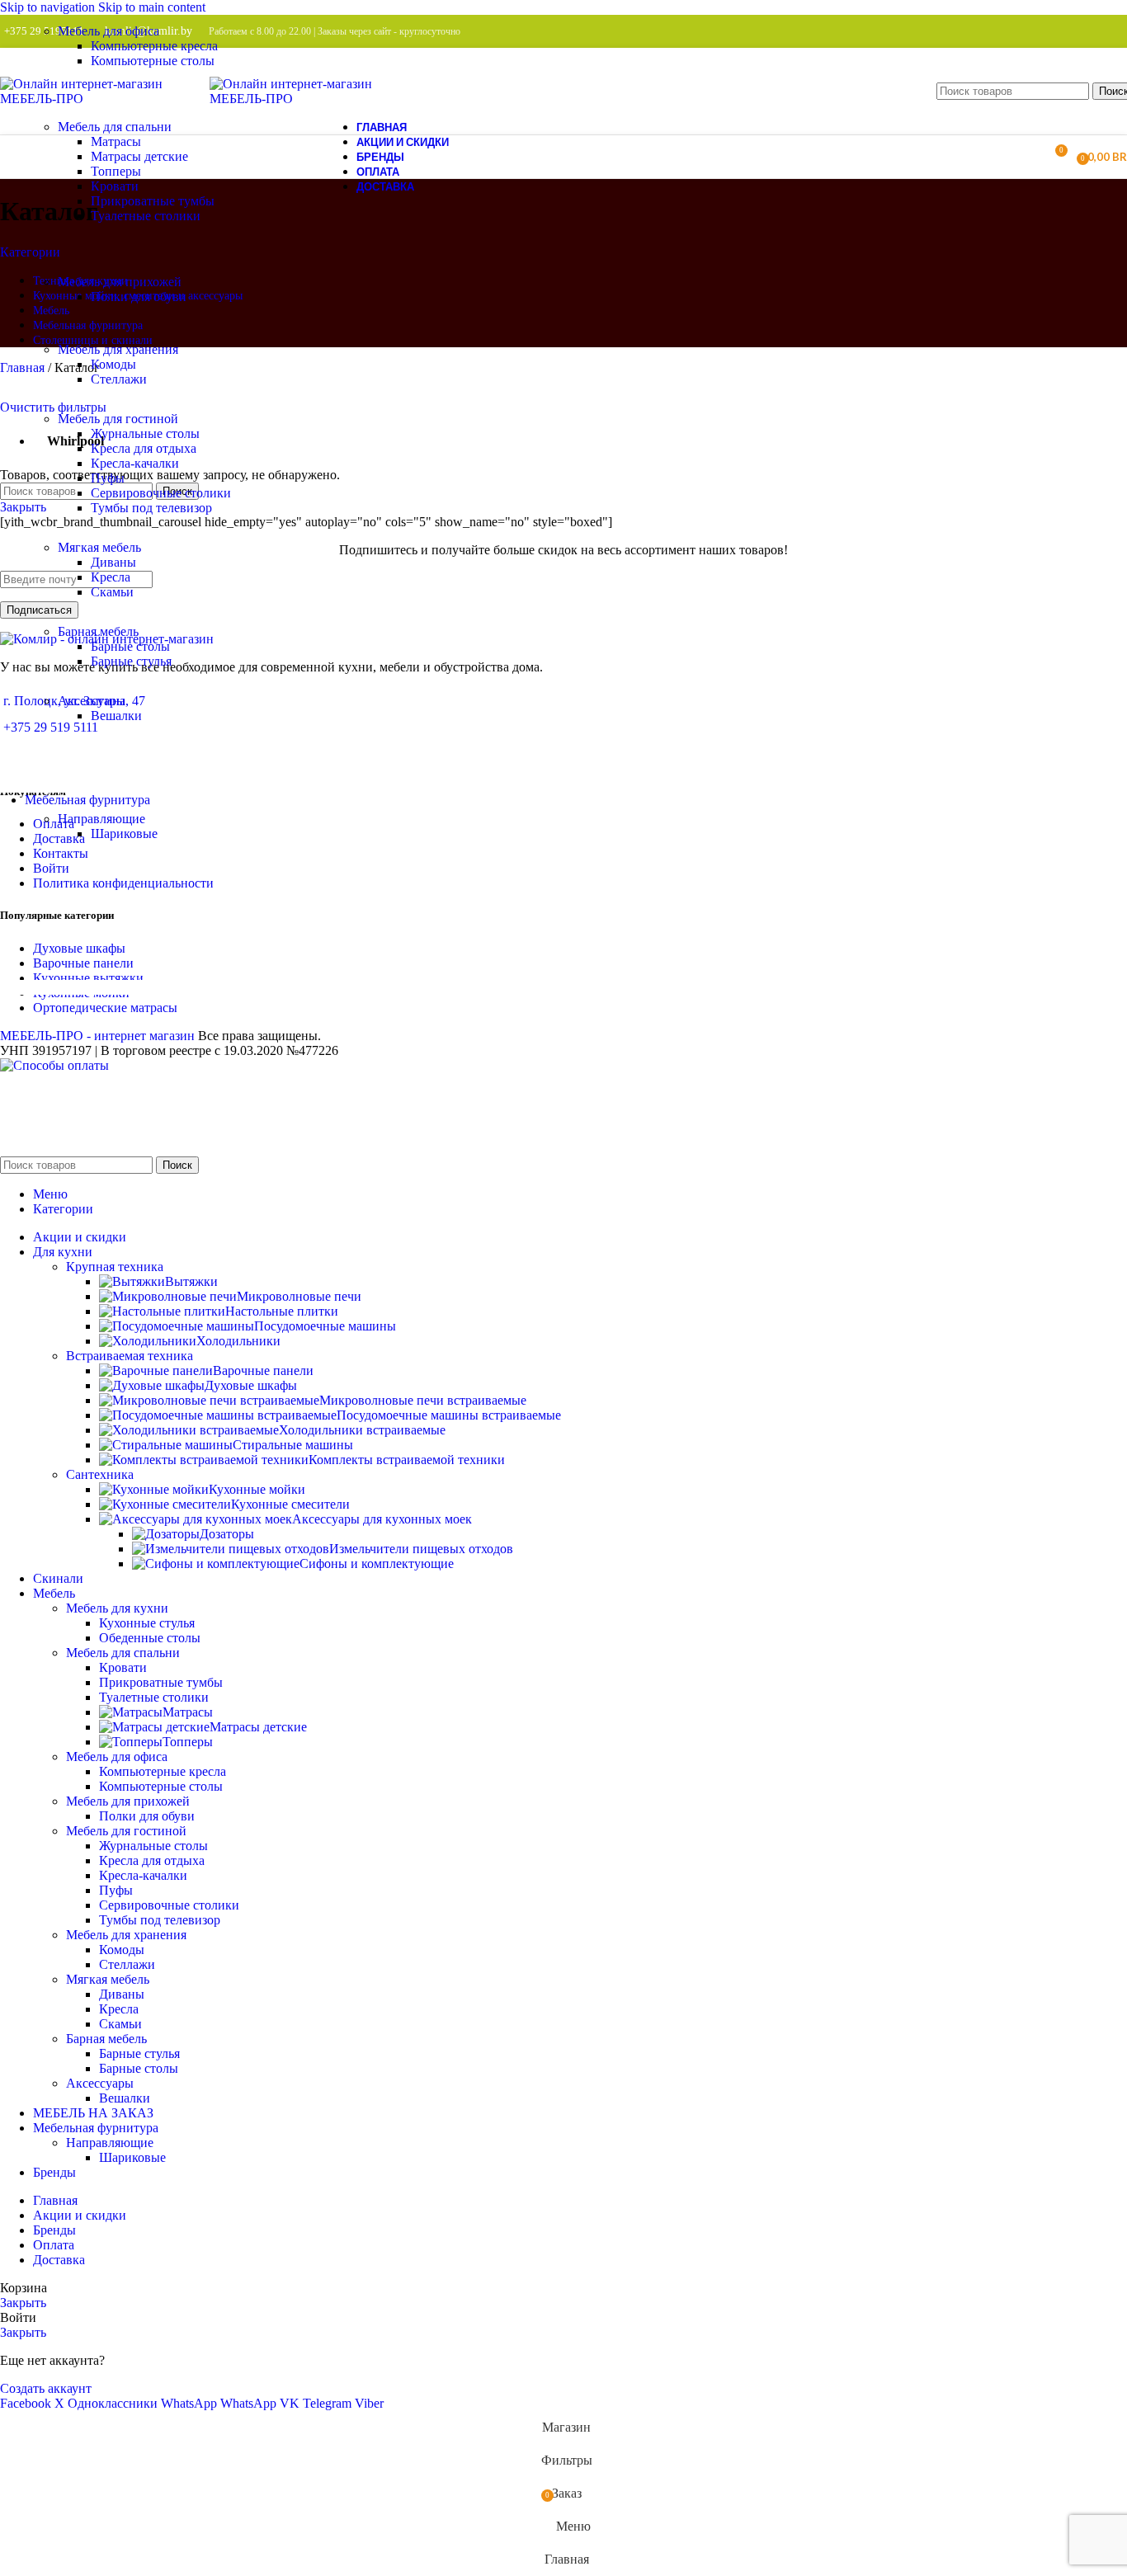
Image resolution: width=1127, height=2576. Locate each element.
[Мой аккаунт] (1024, 157)
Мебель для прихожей (128, 1801)
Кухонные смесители (290, 1504)
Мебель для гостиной (126, 1831)
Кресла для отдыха (144, 448)
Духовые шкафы (251, 1385)
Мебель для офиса (117, 1757)
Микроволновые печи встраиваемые (423, 1400)
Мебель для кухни (117, 1608)
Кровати (115, 186)
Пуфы (108, 478)
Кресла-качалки (135, 463)
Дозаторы (227, 1534)
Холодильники (238, 1341)
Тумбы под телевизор (151, 508)
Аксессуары (100, 2083)
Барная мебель (106, 2039)
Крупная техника (115, 1267)
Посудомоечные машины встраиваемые (449, 1415)
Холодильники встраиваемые (362, 1430)
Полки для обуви (139, 297)
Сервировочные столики (161, 493)
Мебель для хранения (126, 1935)
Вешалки (116, 716)
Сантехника (100, 1474)
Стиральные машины (293, 1445)
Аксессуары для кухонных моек (382, 1519)
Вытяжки (191, 1281)
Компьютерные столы (153, 61)
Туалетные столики (146, 216)
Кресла (111, 577)
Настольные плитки (282, 1311)
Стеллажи (119, 379)
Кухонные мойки (257, 1489)
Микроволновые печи (299, 1296)
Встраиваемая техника (130, 1356)
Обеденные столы (150, 1638)
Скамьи (112, 592)
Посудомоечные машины (325, 1326)
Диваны (113, 562)
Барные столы (130, 646)
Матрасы (116, 141)
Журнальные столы (145, 433)
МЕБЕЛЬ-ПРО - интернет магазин (97, 1036)
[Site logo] (105, 99)
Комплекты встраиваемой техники (407, 1460)
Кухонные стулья (147, 1623)
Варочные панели (263, 1370)
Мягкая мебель (108, 1979)
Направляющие (110, 2143)
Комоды (113, 364)
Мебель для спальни (123, 1653)
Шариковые (124, 834)
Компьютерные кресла (154, 46)
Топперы (116, 171)
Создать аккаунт (46, 2388)
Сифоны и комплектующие (377, 1563)
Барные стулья (131, 661)
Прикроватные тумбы (153, 201)
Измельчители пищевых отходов (421, 1549)
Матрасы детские (139, 156)
